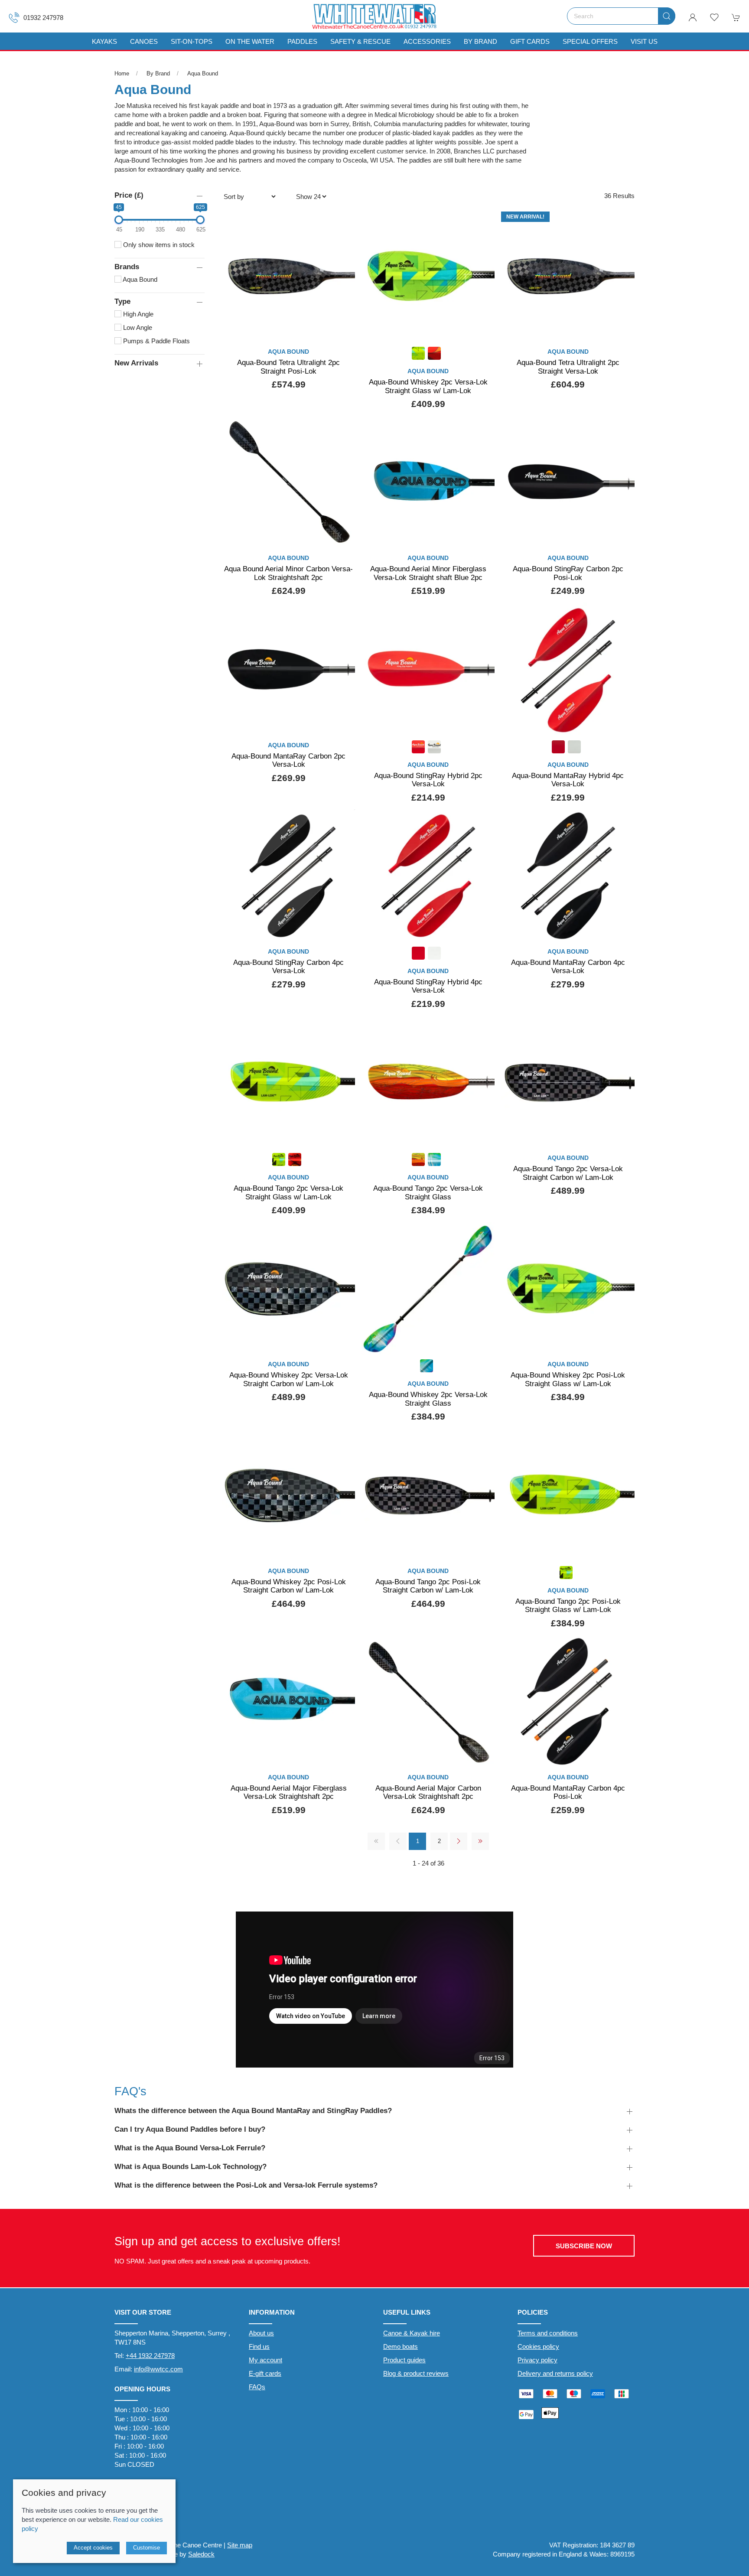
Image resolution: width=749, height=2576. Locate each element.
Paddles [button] (302, 41)
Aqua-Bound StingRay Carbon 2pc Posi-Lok (568, 573)
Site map (240, 2545)
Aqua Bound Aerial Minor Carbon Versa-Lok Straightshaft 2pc (288, 573)
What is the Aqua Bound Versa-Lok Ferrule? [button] (190, 2148)
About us (261, 2333)
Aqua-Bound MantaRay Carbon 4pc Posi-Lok (568, 1792)
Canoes (144, 41)
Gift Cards (530, 41)
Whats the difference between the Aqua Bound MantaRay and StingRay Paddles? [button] (253, 2110)
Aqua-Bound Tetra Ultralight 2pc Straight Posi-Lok (288, 367)
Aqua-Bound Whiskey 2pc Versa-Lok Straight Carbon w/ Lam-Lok (289, 1379)
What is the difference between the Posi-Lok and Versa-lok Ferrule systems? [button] (246, 2185)
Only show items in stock (158, 245)
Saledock (201, 2554)
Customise (147, 2548)
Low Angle (137, 327)
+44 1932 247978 (150, 2356)
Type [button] (122, 301)
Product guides (404, 2360)
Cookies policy (538, 2346)
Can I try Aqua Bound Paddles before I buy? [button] (190, 2129)
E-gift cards (265, 2373)
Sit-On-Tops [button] (192, 41)
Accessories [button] (427, 41)
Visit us (644, 41)
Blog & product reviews (416, 2373)
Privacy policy (537, 2360)
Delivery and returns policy (555, 2373)
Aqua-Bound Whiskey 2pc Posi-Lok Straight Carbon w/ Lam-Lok (289, 1586)
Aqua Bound (203, 73)
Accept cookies (93, 2548)
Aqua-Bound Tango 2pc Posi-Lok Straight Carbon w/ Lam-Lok (428, 1586)
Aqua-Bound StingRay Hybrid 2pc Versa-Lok (428, 780)
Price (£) (129, 195)
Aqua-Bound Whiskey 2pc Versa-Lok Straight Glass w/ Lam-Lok (428, 386)
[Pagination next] (459, 1841)
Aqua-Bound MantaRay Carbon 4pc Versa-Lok (568, 967)
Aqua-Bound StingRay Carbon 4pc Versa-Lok (288, 967)
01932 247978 (43, 18)
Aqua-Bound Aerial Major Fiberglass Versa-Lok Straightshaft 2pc (289, 1792)
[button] (714, 17)
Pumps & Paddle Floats (156, 341)
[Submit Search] (667, 16)
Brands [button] (127, 267)
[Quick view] (343, 328)
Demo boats (401, 2346)
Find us (259, 2346)
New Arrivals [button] (136, 363)
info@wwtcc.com (158, 2369)
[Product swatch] (418, 354)
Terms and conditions (548, 2333)
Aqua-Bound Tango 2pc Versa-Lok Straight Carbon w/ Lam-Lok (568, 1173)
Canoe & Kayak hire (412, 2333)
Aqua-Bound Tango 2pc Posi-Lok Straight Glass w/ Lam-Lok (568, 1606)
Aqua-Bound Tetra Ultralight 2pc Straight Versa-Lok (568, 367)
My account (265, 2360)
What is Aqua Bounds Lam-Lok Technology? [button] (191, 2166)
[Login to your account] (693, 17)
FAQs (257, 2387)
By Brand (158, 73)
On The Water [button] (250, 41)
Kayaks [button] (104, 41)
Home (122, 73)
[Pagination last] (480, 1841)
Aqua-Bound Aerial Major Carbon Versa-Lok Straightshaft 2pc (428, 1792)
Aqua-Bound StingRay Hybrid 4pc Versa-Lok (428, 986)
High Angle (137, 314)
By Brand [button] (480, 41)
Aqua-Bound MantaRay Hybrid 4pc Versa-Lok (568, 780)
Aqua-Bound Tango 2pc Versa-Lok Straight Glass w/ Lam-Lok (288, 1192)
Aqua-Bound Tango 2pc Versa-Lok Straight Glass (428, 1192)
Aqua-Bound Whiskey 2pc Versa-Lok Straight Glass (428, 1399)
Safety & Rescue (360, 41)
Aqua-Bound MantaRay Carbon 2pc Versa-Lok (288, 760)
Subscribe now (584, 2246)
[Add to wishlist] (343, 221)
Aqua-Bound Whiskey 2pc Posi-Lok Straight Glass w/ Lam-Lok (568, 1379)
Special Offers (590, 41)
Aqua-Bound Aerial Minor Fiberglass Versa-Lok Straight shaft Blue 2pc (428, 573)
